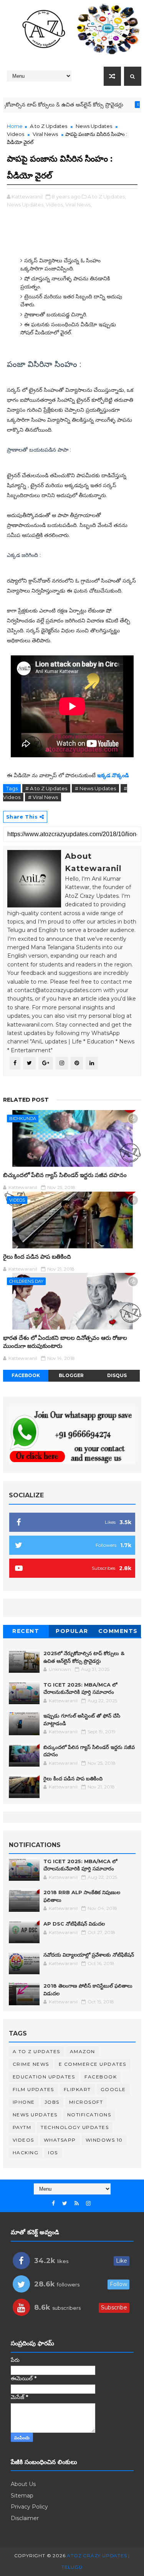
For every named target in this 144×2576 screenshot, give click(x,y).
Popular (72, 1631)
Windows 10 (104, 2140)
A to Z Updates (49, 126)
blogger (71, 1375)
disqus (117, 1375)
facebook (26, 1375)
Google (113, 2089)
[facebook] (53, 2203)
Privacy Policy (29, 2507)
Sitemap (22, 2496)
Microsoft (86, 2102)
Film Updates (33, 2089)
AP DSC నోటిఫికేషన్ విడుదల (74, 1924)
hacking (26, 2153)
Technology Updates (75, 2127)
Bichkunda (23, 1119)
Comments (118, 1631)
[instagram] (88, 2203)
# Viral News (43, 797)
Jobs (52, 2102)
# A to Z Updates (46, 788)
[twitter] (65, 2203)
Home (15, 126)
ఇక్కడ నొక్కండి (114, 775)
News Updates (94, 126)
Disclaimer (25, 2518)
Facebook (101, 2077)
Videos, (55, 205)
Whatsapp (60, 2140)
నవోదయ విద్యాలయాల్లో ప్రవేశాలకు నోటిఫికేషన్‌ (89, 1955)
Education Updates (44, 2077)
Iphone (24, 2102)
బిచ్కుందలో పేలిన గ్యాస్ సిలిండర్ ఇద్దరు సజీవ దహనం (65, 1175)
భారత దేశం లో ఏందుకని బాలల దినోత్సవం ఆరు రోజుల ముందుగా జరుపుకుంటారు (65, 1342)
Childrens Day (26, 1281)
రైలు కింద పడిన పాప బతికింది (37, 1257)
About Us (23, 2484)
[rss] (77, 2203)
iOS (53, 2153)
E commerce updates (93, 2064)
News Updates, (26, 205)
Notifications (89, 2115)
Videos (16, 134)
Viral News (45, 134)
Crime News (31, 2064)
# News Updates (95, 788)
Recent (26, 1631)
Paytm (22, 2127)
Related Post (26, 1100)
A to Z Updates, (107, 197)
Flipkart (77, 2089)
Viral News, (79, 205)
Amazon (83, 2051)
